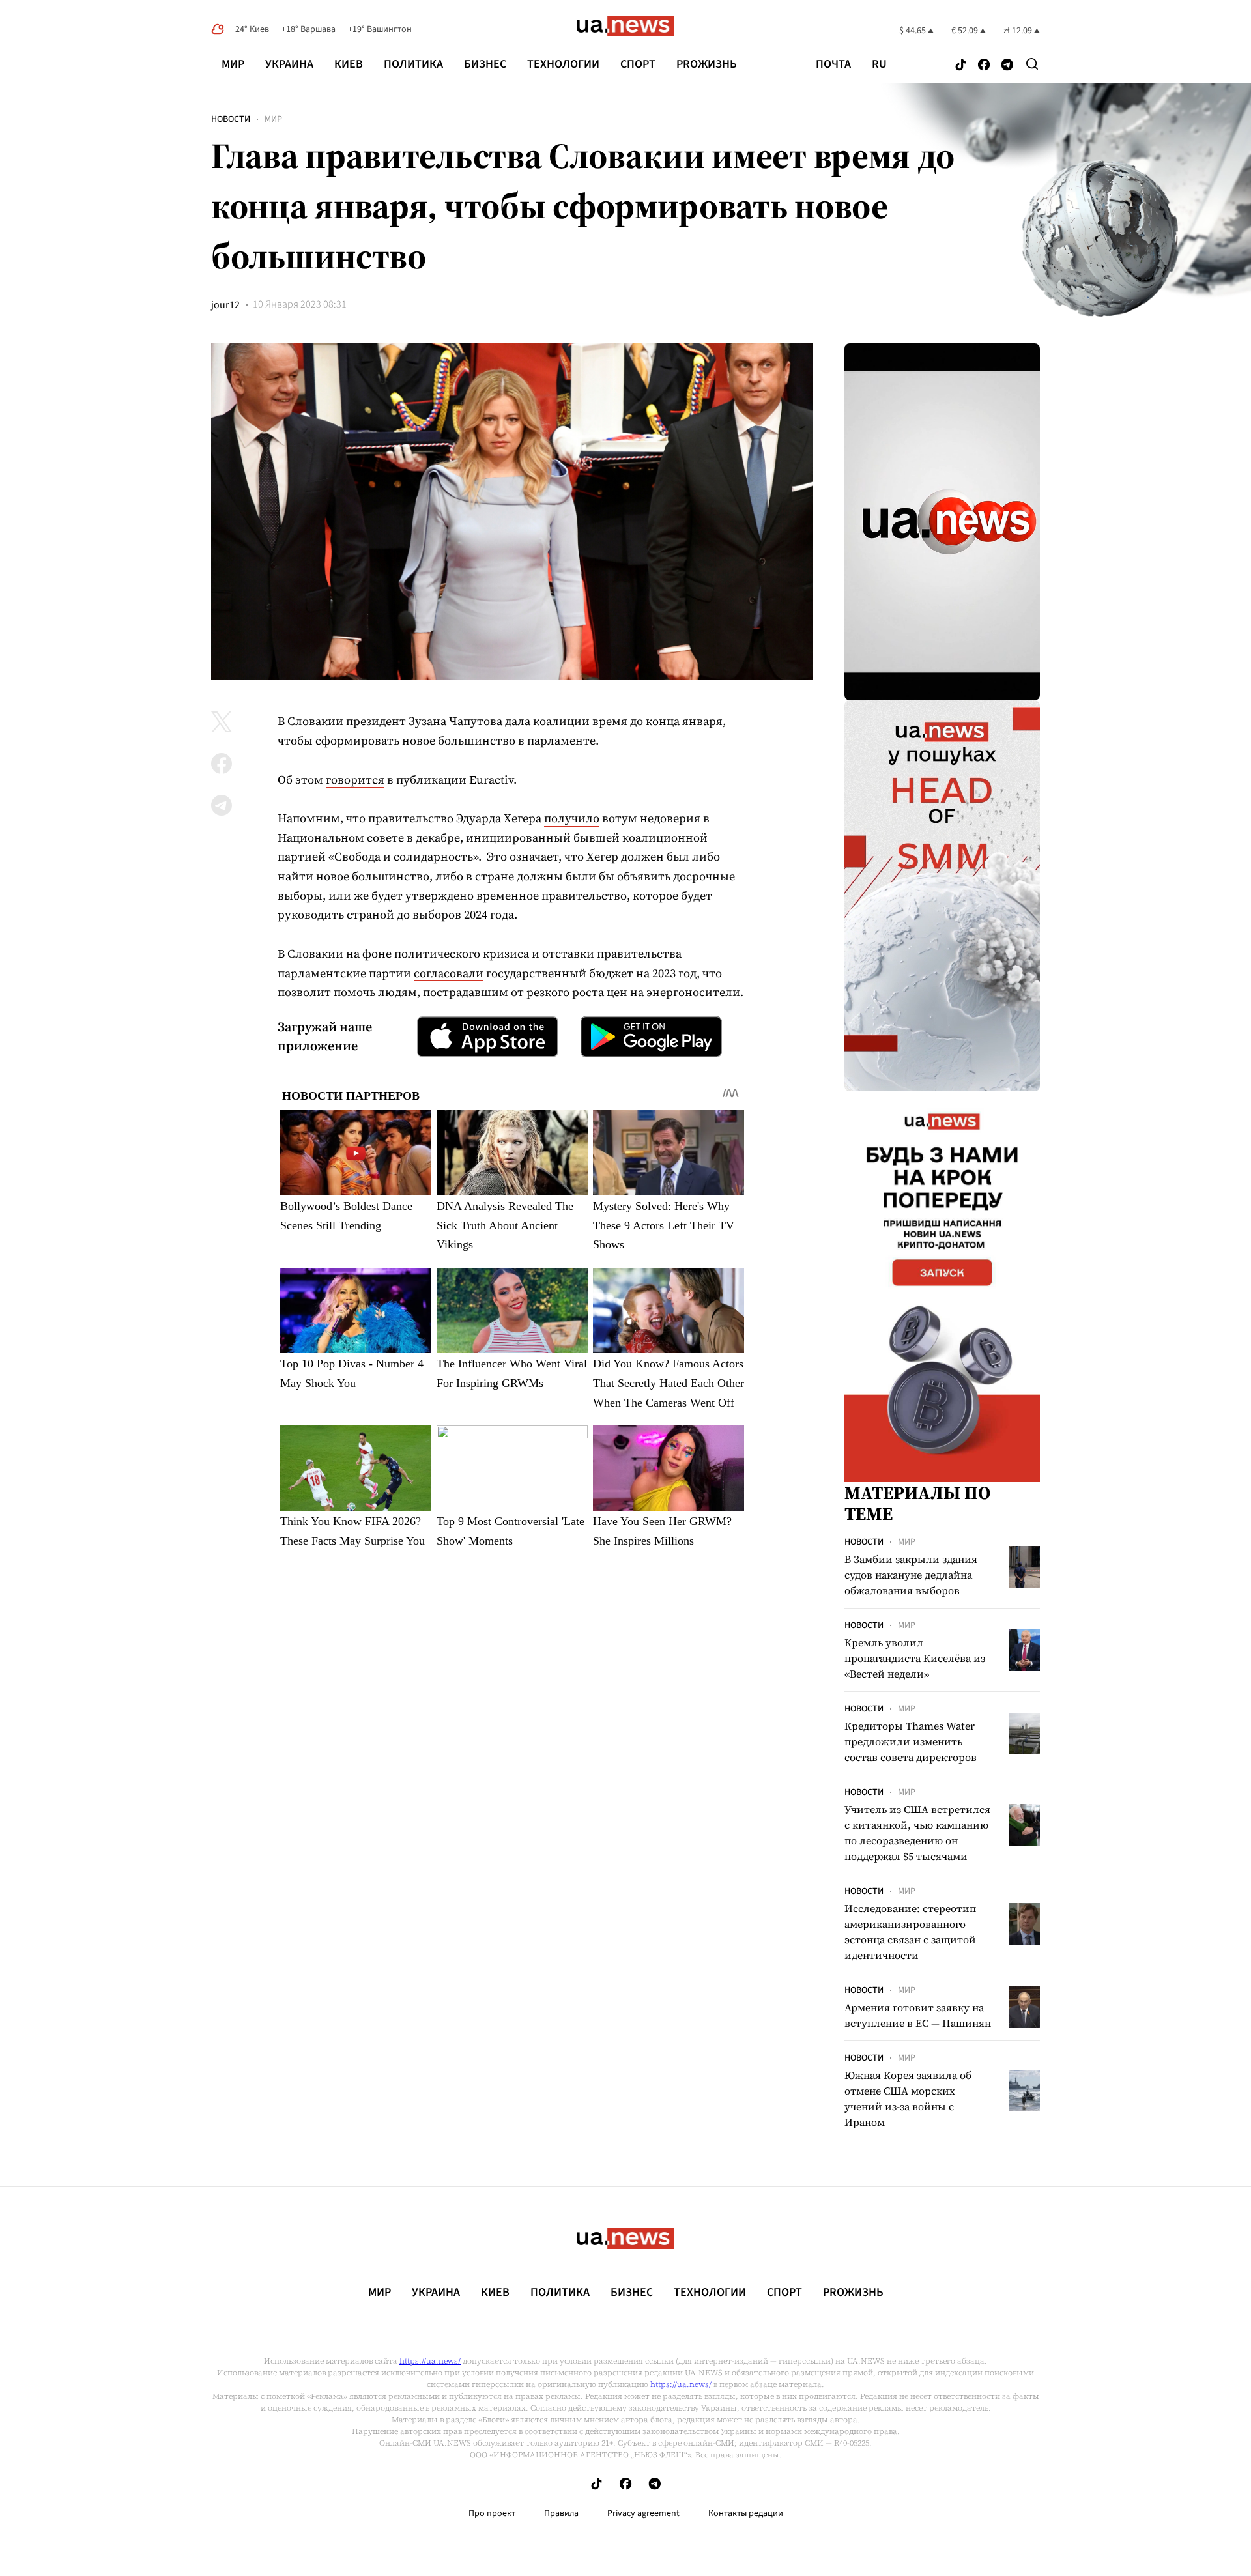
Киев (349, 64)
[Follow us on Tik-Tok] (961, 65)
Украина (289, 64)
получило (572, 818)
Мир (233, 64)
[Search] (1032, 64)
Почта (833, 64)
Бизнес (485, 64)
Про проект (492, 2513)
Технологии (563, 64)
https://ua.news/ (430, 2361)
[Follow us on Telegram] (1007, 65)
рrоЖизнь (707, 64)
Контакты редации (746, 2513)
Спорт (638, 64)
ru (879, 64)
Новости (231, 119)
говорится (355, 780)
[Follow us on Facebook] (984, 65)
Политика (413, 64)
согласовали (449, 973)
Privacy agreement (643, 2513)
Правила (561, 2513)
